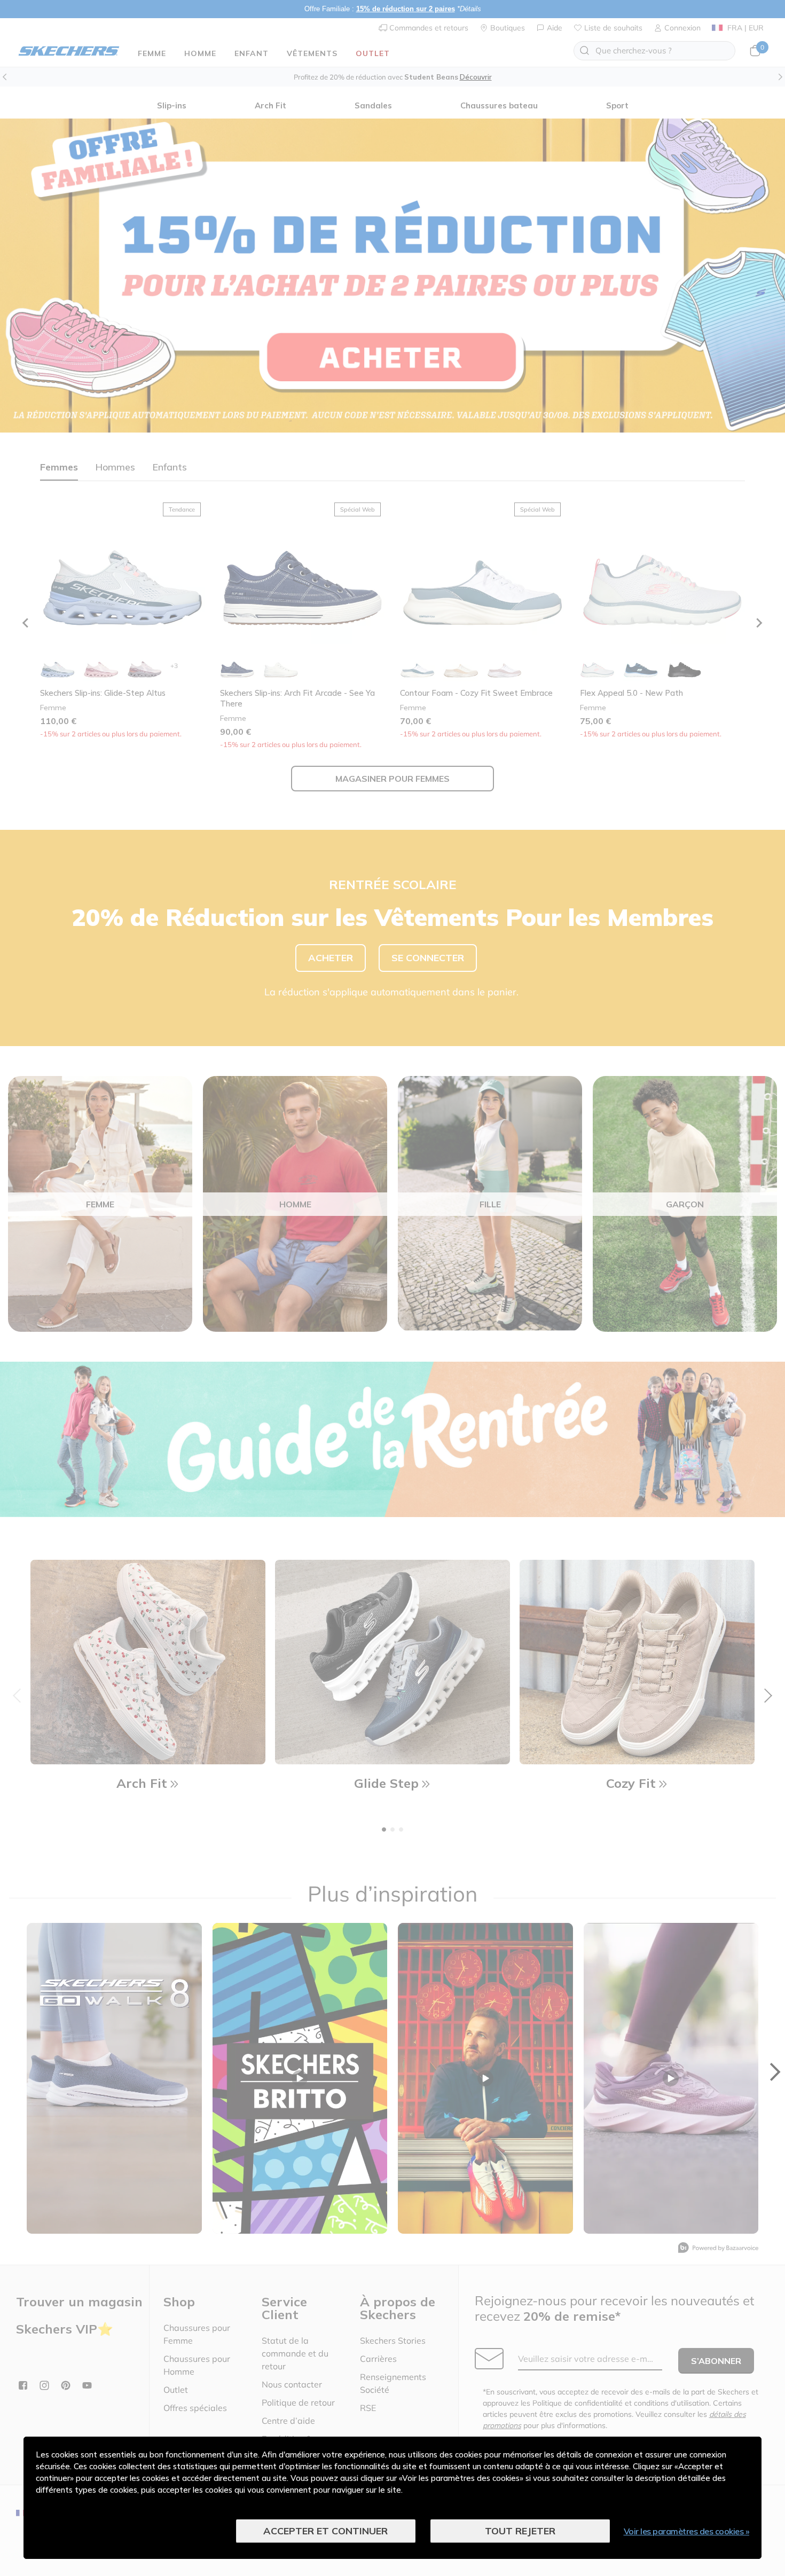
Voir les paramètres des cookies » (687, 2531)
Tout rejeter (520, 2531)
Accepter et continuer (325, 2531)
